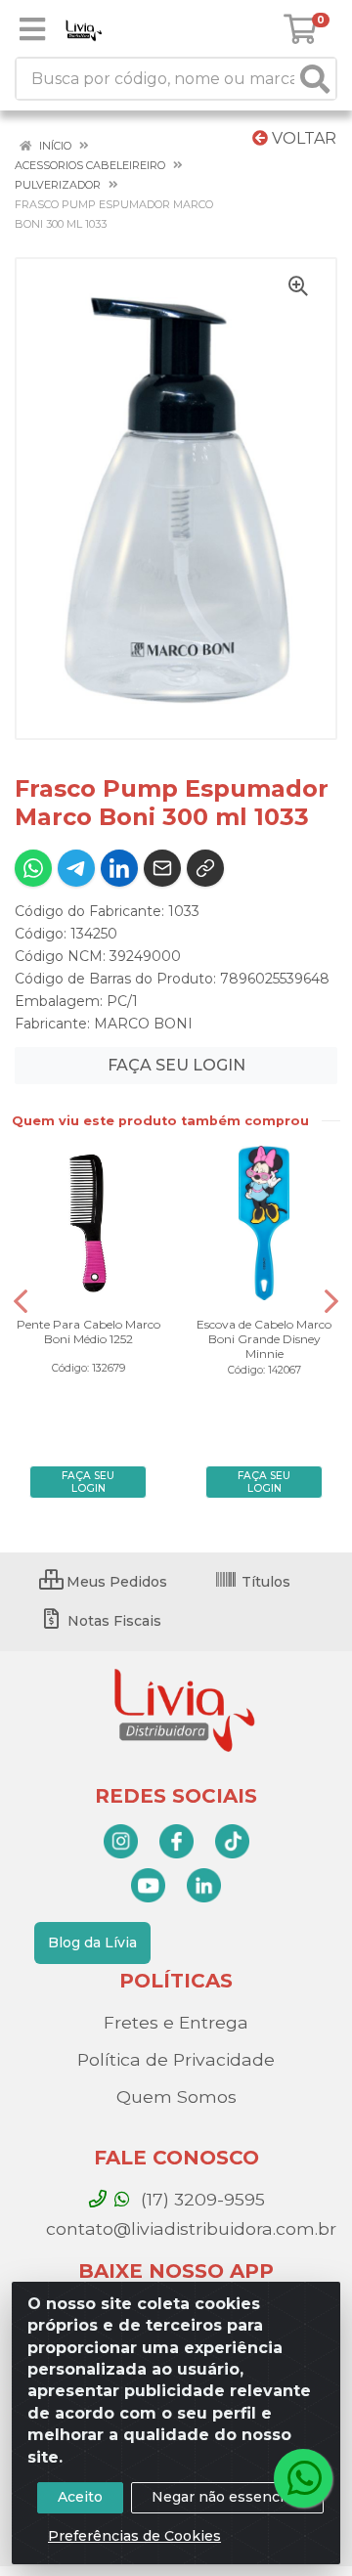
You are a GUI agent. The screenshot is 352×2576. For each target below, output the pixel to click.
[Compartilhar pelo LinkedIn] (119, 868)
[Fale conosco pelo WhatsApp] (303, 2478)
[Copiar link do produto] (205, 868)
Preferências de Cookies (134, 2536)
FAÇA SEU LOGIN (176, 1065)
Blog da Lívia (92, 1943)
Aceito (80, 2497)
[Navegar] (21, 1301)
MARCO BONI (143, 1024)
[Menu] (32, 29)
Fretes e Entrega (176, 2022)
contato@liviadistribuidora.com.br (189, 2228)
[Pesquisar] (315, 79)
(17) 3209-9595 (200, 2199)
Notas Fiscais (112, 1621)
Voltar (302, 138)
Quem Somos (176, 2096)
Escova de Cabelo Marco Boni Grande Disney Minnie (264, 1339)
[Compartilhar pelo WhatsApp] (33, 868)
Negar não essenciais (227, 2497)
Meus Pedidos (115, 1582)
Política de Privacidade (176, 2059)
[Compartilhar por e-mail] (162, 868)
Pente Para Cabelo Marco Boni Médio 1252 (88, 1332)
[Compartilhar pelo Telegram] (76, 868)
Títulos (264, 1582)
